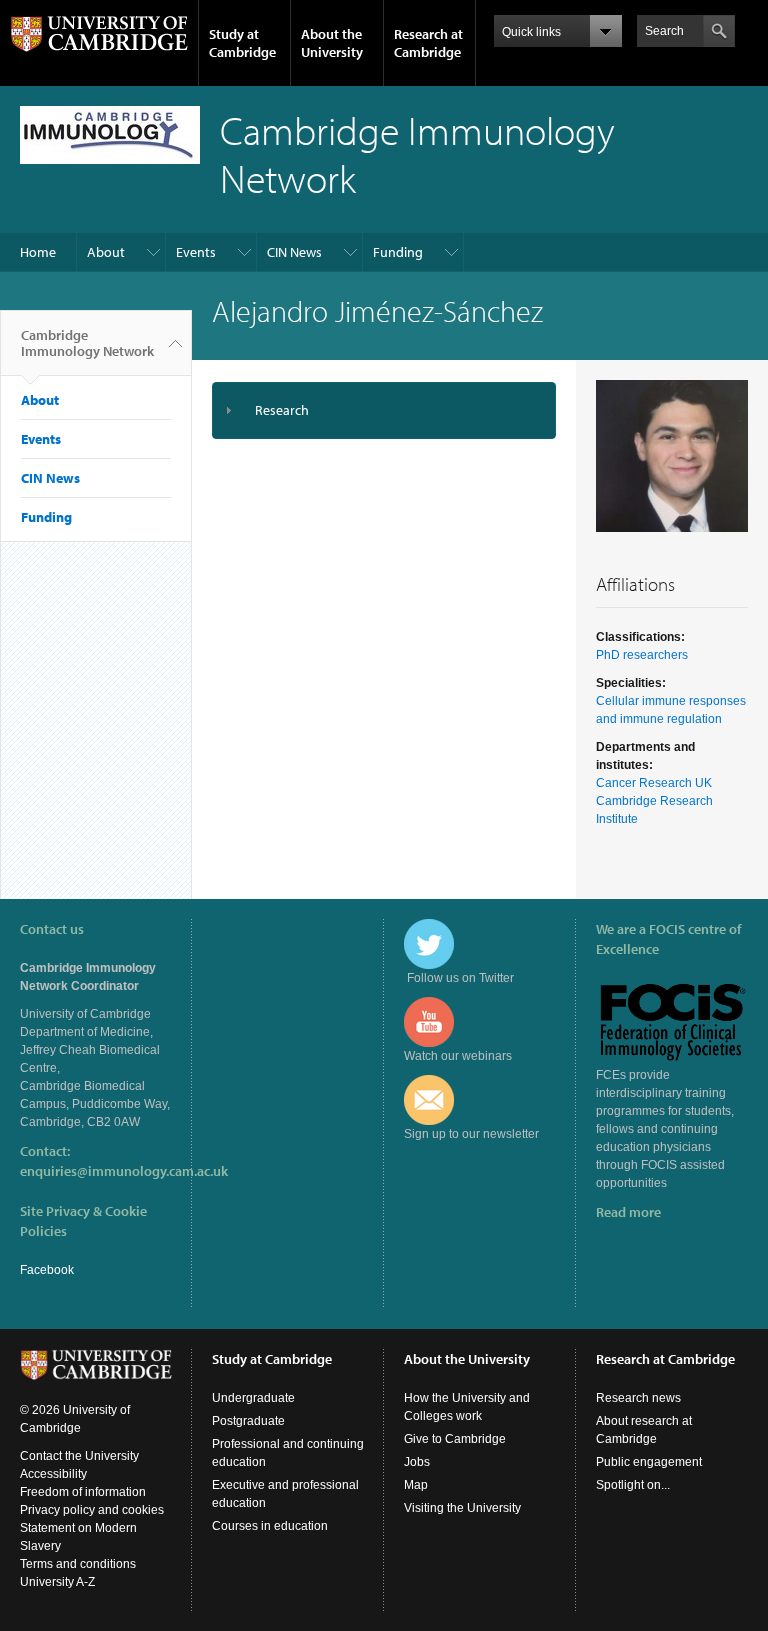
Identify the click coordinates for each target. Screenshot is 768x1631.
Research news (638, 1398)
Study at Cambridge (242, 43)
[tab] (384, 410)
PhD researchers (642, 655)
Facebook (47, 1270)
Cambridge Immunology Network (87, 343)
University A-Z (57, 1582)
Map (416, 1485)
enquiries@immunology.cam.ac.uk (124, 1171)
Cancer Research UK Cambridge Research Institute (654, 801)
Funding (398, 252)
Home (38, 252)
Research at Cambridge (428, 43)
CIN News (294, 252)
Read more (628, 1212)
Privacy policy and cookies (92, 1510)
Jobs (417, 1462)
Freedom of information (83, 1492)
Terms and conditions (78, 1564)
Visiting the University (462, 1508)
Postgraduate (248, 1421)
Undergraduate (253, 1398)
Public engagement (649, 1462)
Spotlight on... (633, 1485)
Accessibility (53, 1474)
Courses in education (270, 1526)
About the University (332, 43)
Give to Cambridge (455, 1439)
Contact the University (79, 1456)
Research (282, 410)
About (106, 252)
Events (196, 252)
